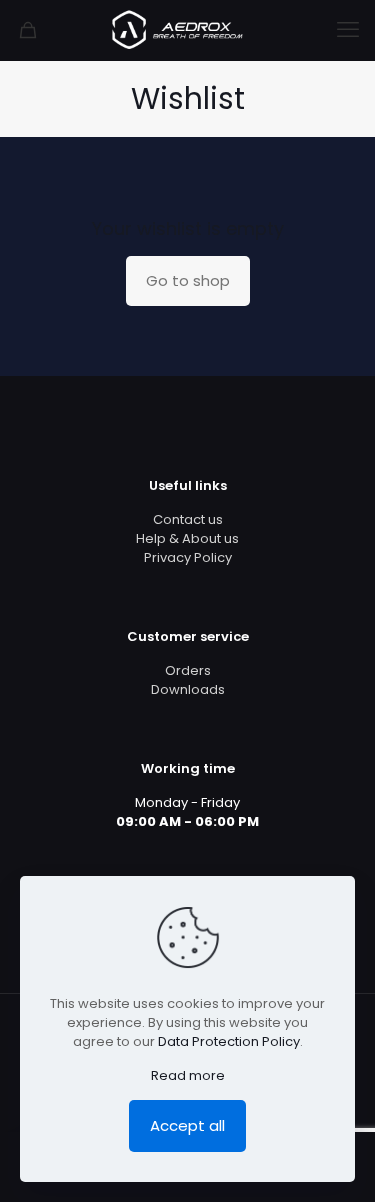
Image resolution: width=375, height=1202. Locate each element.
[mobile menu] (348, 30)
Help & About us (187, 538)
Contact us (188, 519)
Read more (188, 1075)
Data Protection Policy (229, 1041)
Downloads (188, 689)
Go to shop (188, 280)
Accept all (187, 1125)
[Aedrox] (187, 30)
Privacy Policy (188, 557)
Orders (188, 670)
